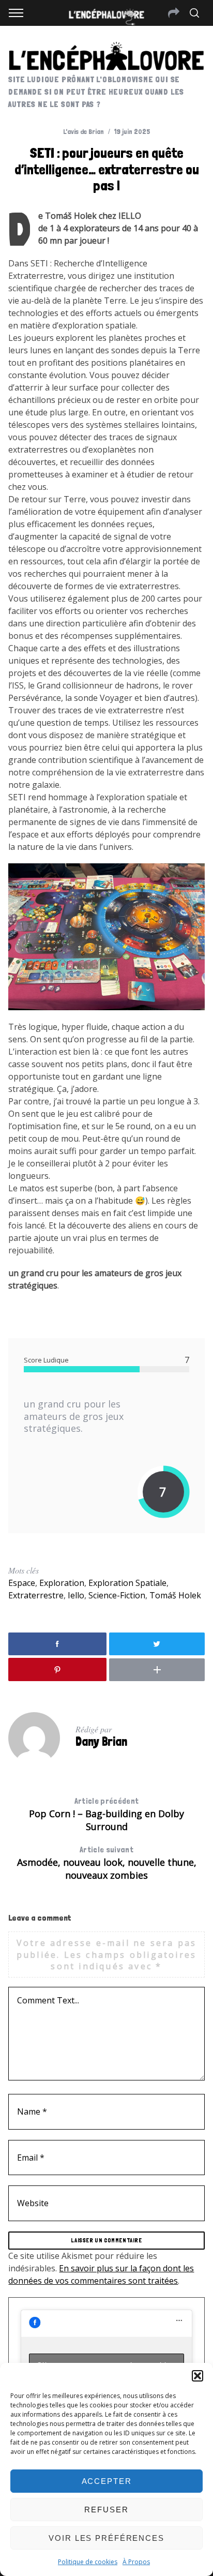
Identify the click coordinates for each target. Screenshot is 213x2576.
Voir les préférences (106, 2538)
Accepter (107, 2481)
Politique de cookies (88, 2562)
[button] (197, 2376)
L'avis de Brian (83, 131)
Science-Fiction (117, 1595)
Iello (76, 1595)
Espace (22, 1583)
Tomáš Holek (175, 1595)
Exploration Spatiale (127, 1583)
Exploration (62, 1583)
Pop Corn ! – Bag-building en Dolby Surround (106, 1814)
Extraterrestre (36, 1595)
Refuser (106, 2510)
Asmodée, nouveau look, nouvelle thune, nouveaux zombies (107, 1863)
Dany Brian (101, 1741)
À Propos (136, 2562)
